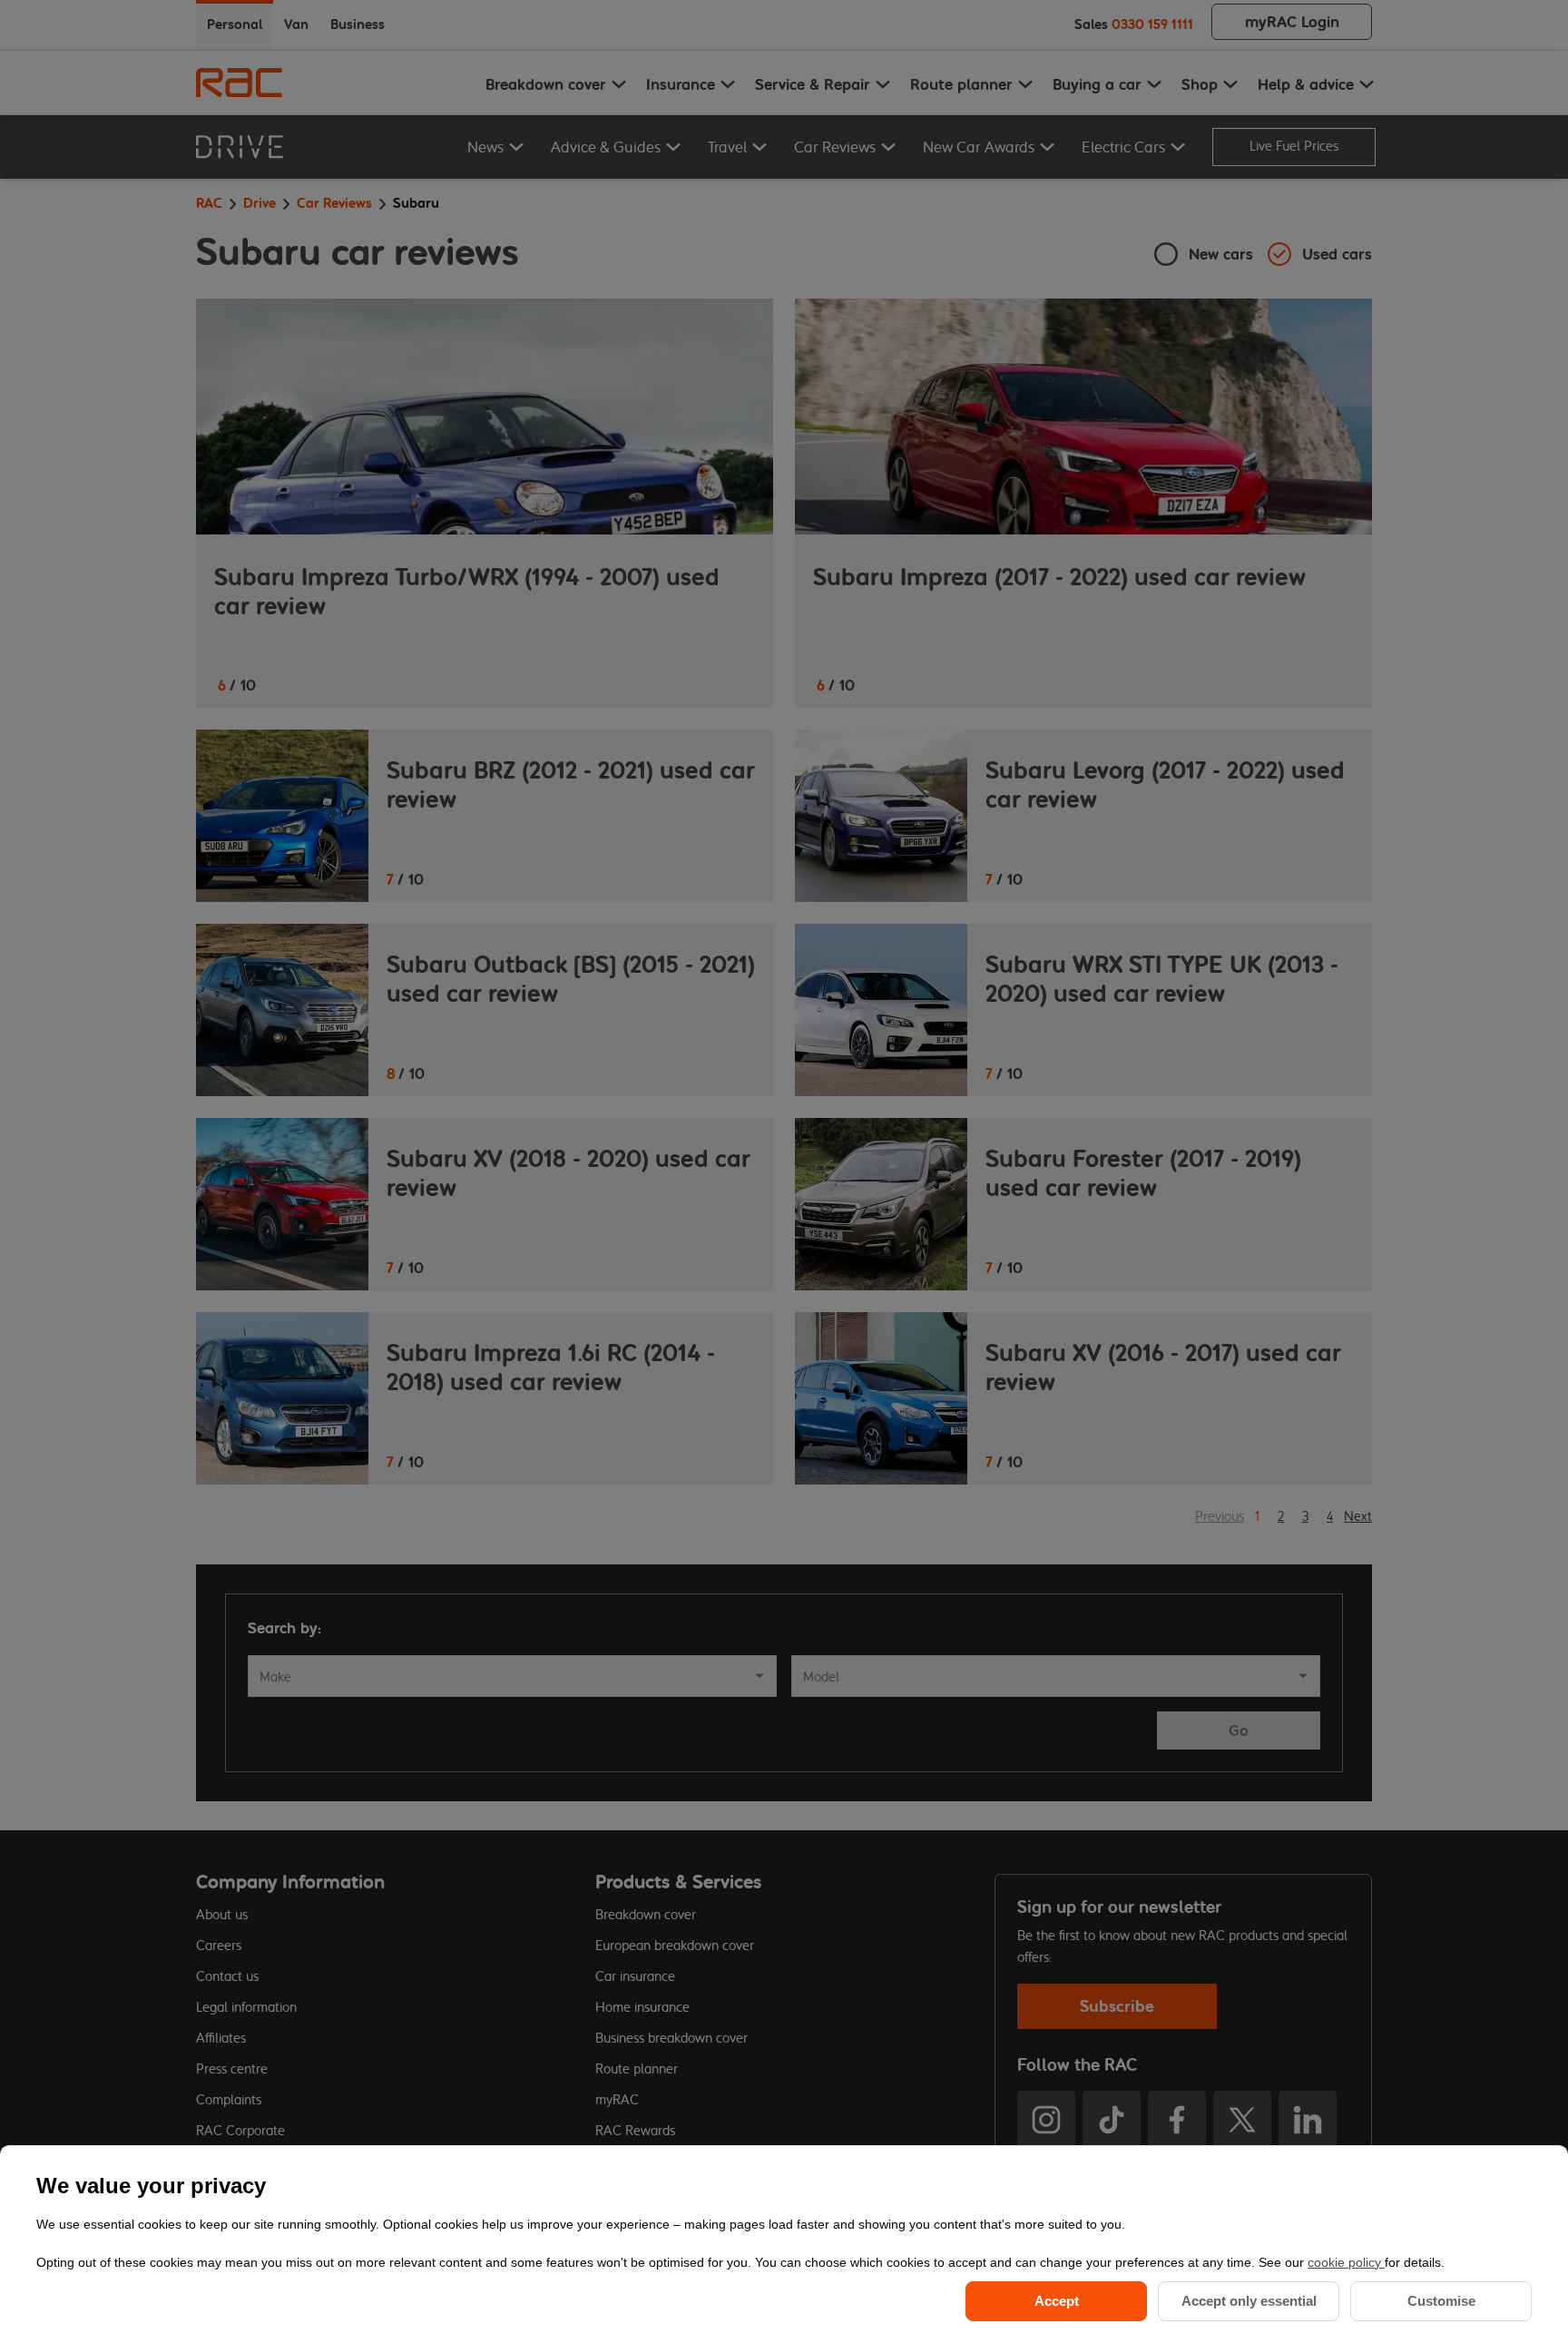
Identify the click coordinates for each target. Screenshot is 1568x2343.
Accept (1057, 2301)
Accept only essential (1249, 2301)
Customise (1441, 2301)
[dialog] (784, 2244)
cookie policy (1346, 2262)
